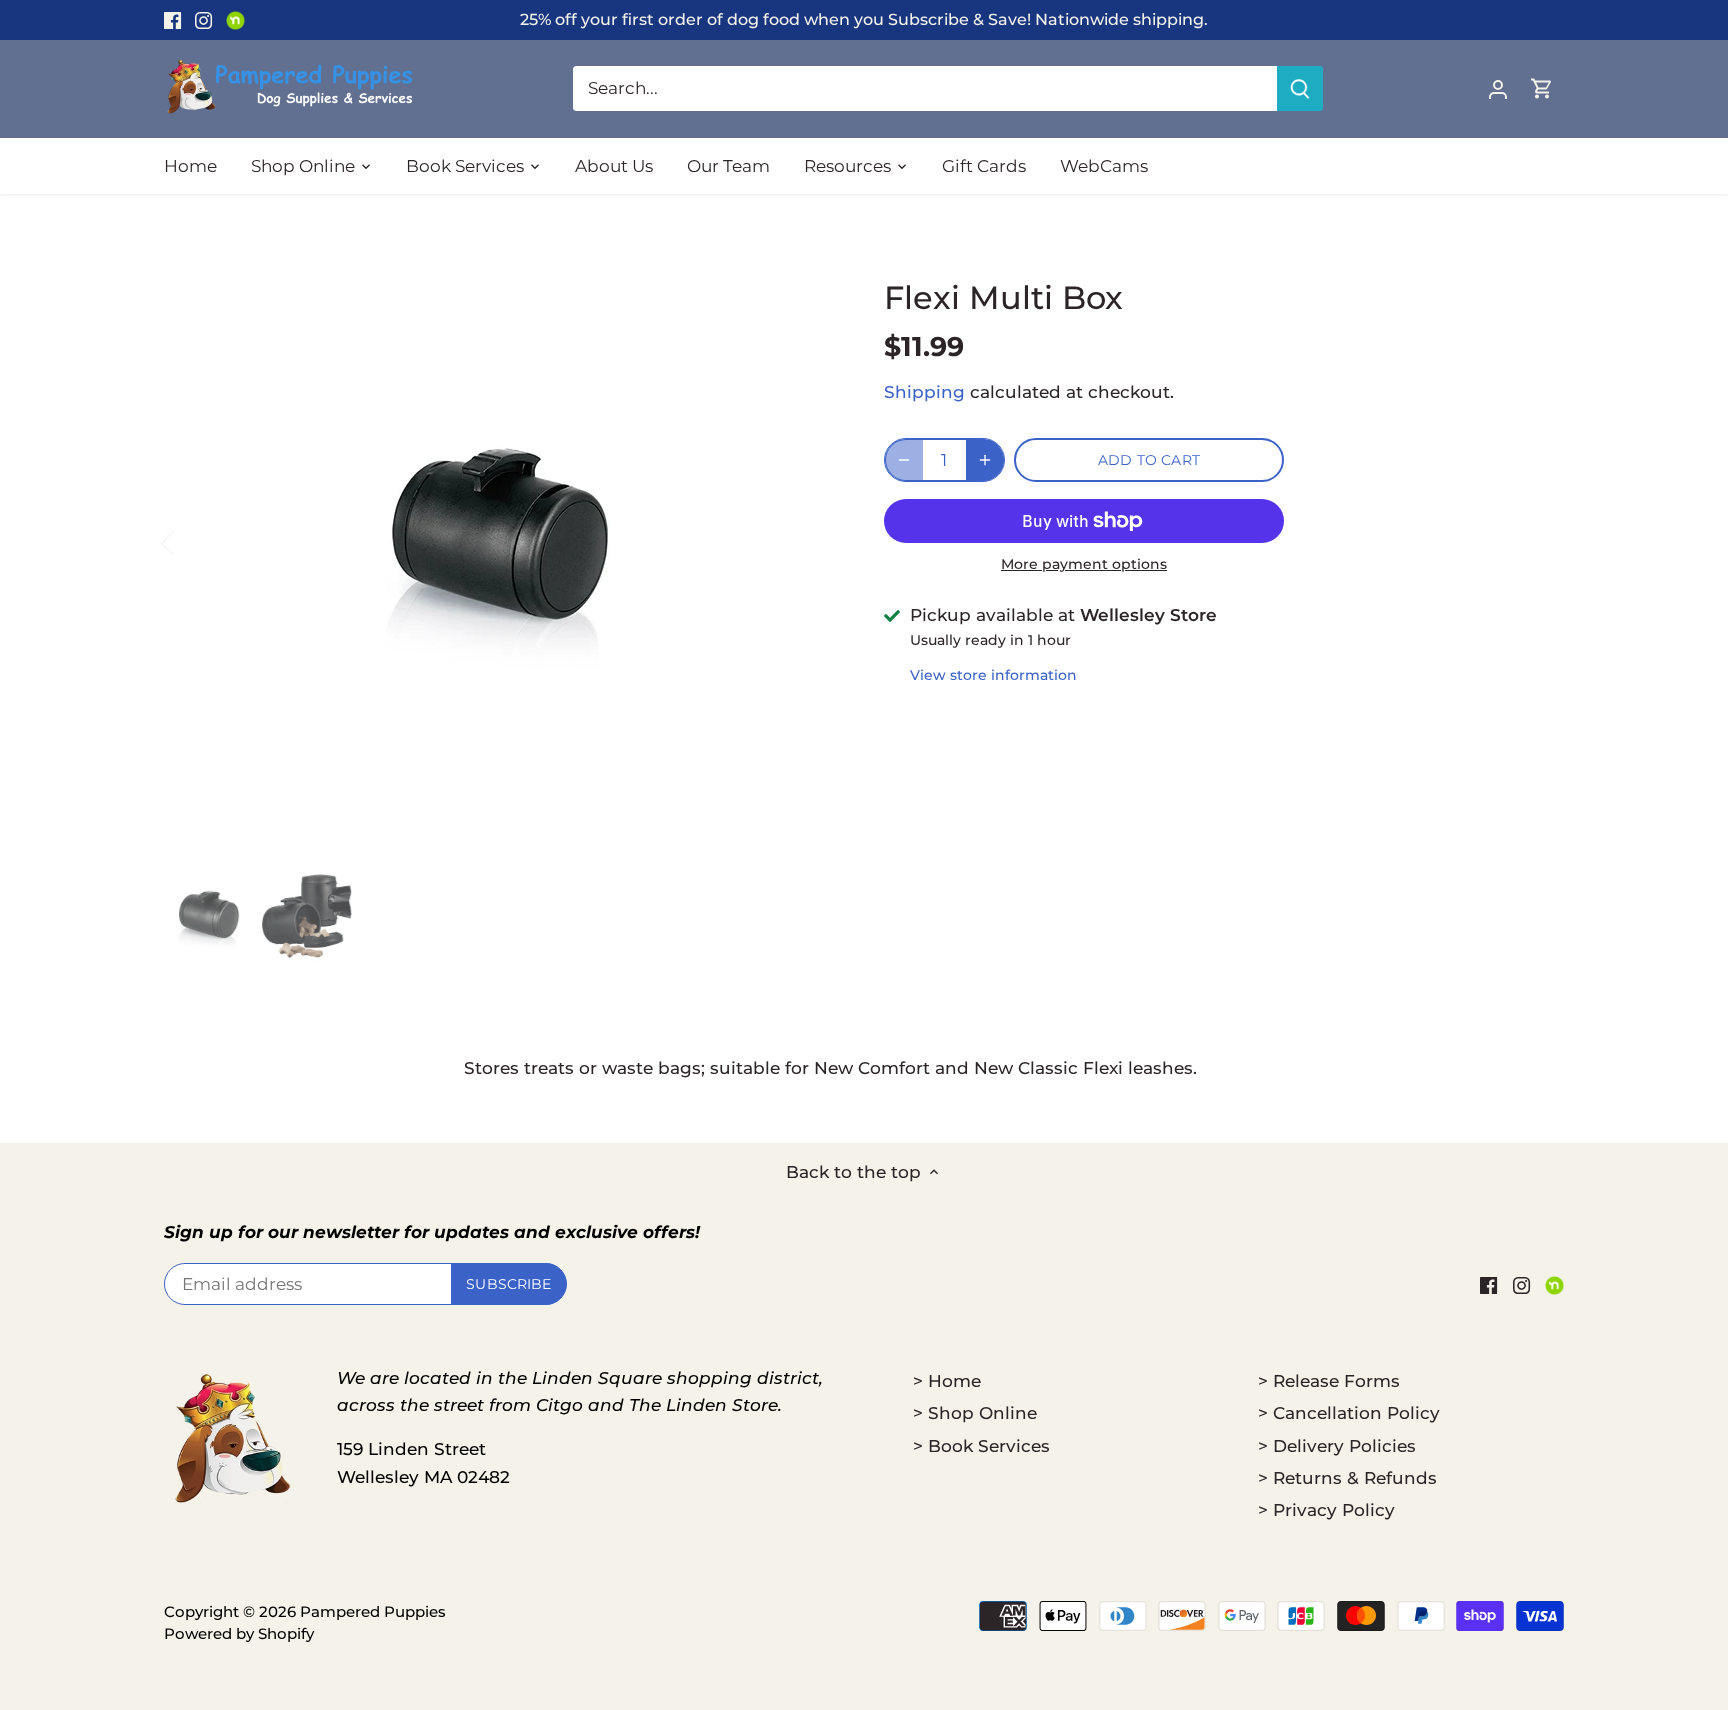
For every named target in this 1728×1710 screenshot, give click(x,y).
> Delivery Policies (1337, 1446)
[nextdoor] (235, 20)
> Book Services (981, 1446)
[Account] (1498, 88)
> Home (947, 1381)
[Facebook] (172, 20)
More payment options (1084, 564)
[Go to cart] (1542, 88)
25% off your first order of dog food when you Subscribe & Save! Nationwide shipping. (864, 19)
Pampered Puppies (373, 1611)
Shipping (924, 392)
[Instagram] (203, 20)
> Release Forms (1329, 1381)
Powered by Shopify (239, 1633)
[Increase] (985, 460)
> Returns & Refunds (1347, 1478)
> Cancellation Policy (1349, 1413)
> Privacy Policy (1326, 1510)
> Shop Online (975, 1413)
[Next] (806, 541)
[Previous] (194, 541)
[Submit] (1300, 88)
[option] (500, 541)
